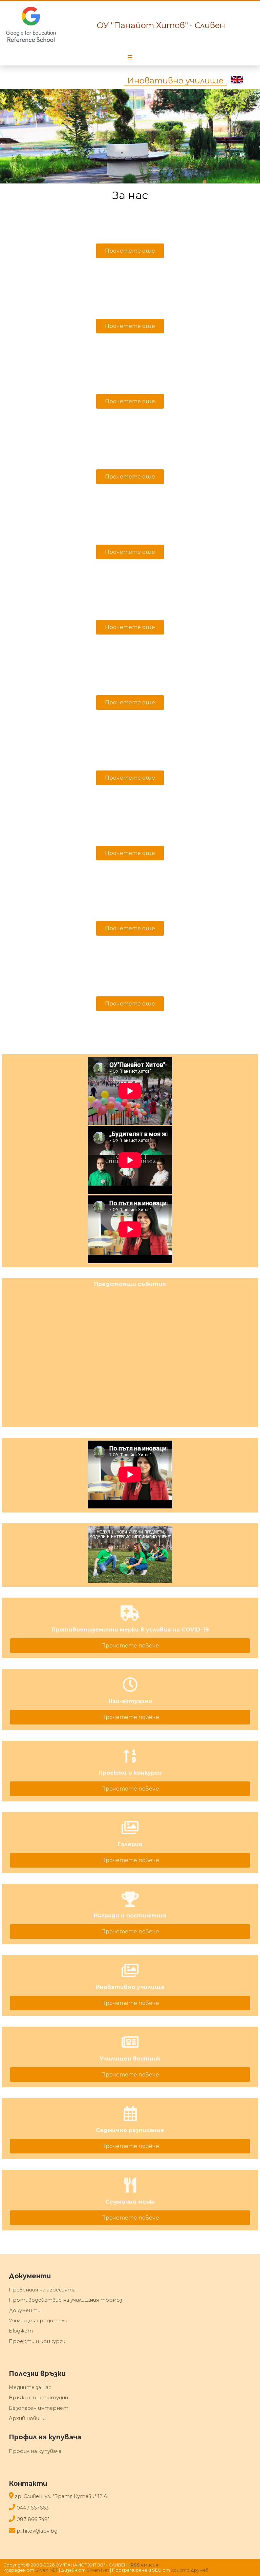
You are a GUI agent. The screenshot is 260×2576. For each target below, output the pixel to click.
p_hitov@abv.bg (37, 2531)
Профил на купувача (35, 2451)
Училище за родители (38, 2321)
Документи (25, 2310)
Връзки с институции (38, 2398)
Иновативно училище (175, 81)
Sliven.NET (47, 2570)
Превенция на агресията (42, 2290)
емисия (144, 2565)
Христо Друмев (190, 2570)
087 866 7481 (33, 2519)
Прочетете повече (130, 1646)
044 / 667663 (33, 2508)
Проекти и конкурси (37, 2341)
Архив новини (27, 2418)
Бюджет (21, 2331)
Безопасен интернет (39, 2408)
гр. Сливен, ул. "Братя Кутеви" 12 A (61, 2496)
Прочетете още (130, 251)
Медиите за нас (30, 2387)
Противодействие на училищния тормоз (66, 2300)
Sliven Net (98, 2570)
